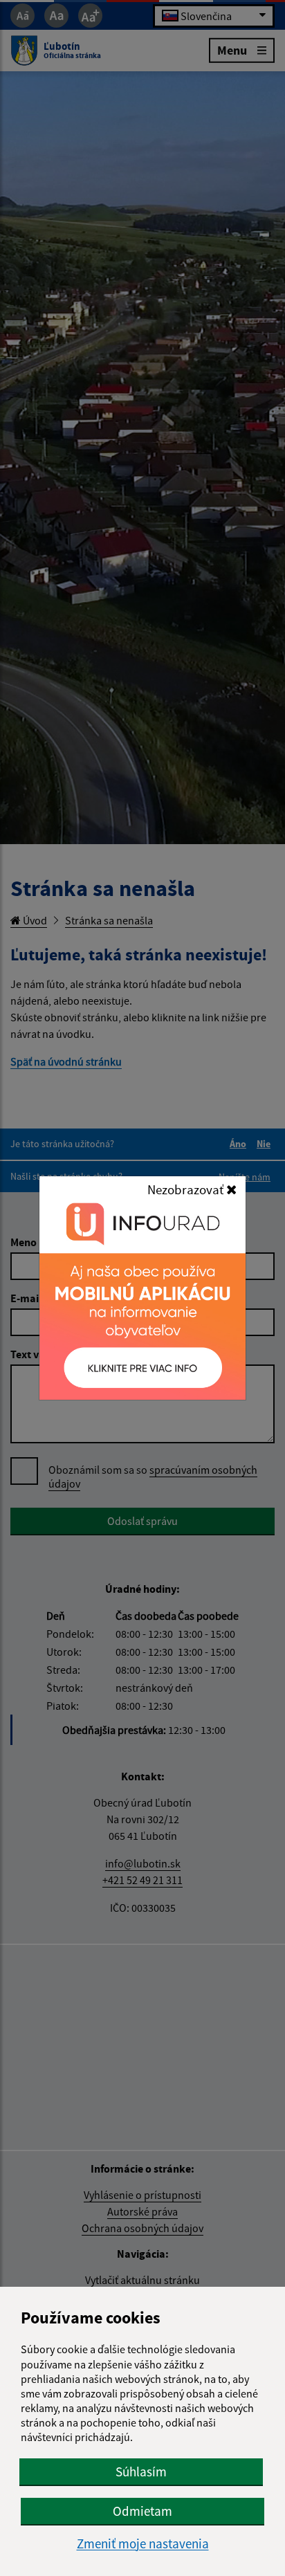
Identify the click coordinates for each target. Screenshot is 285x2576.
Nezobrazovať (187, 1189)
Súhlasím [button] (141, 2472)
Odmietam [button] (142, 2511)
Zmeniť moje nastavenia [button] (143, 2544)
